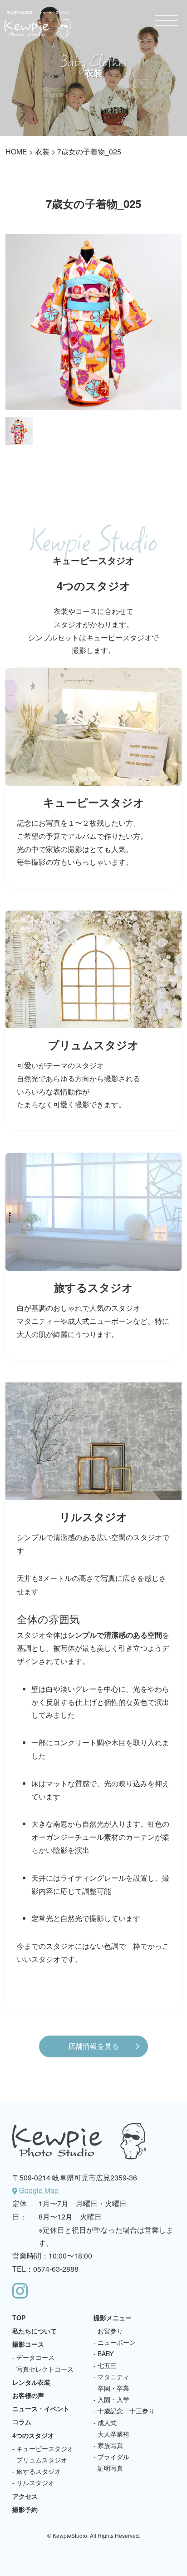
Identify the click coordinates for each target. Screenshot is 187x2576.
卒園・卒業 (113, 2388)
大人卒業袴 (113, 2434)
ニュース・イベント (41, 2408)
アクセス (25, 2496)
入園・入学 (113, 2399)
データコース (35, 2357)
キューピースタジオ (45, 2448)
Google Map (39, 2190)
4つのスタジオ (33, 2435)
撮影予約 (25, 2509)
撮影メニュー (113, 2318)
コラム (22, 2422)
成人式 (107, 2422)
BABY (106, 2353)
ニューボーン (117, 2342)
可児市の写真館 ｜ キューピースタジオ (38, 24)
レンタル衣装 (31, 2382)
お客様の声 (28, 2395)
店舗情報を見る (93, 2046)
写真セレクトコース (45, 2369)
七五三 (107, 2365)
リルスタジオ (35, 2482)
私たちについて (34, 2331)
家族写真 (110, 2445)
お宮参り (110, 2331)
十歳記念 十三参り (126, 2411)
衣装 (42, 151)
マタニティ (113, 2377)
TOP (19, 2318)
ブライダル (113, 2457)
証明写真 (110, 2468)
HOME (16, 151)
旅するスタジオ (39, 2471)
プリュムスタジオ (42, 2460)
